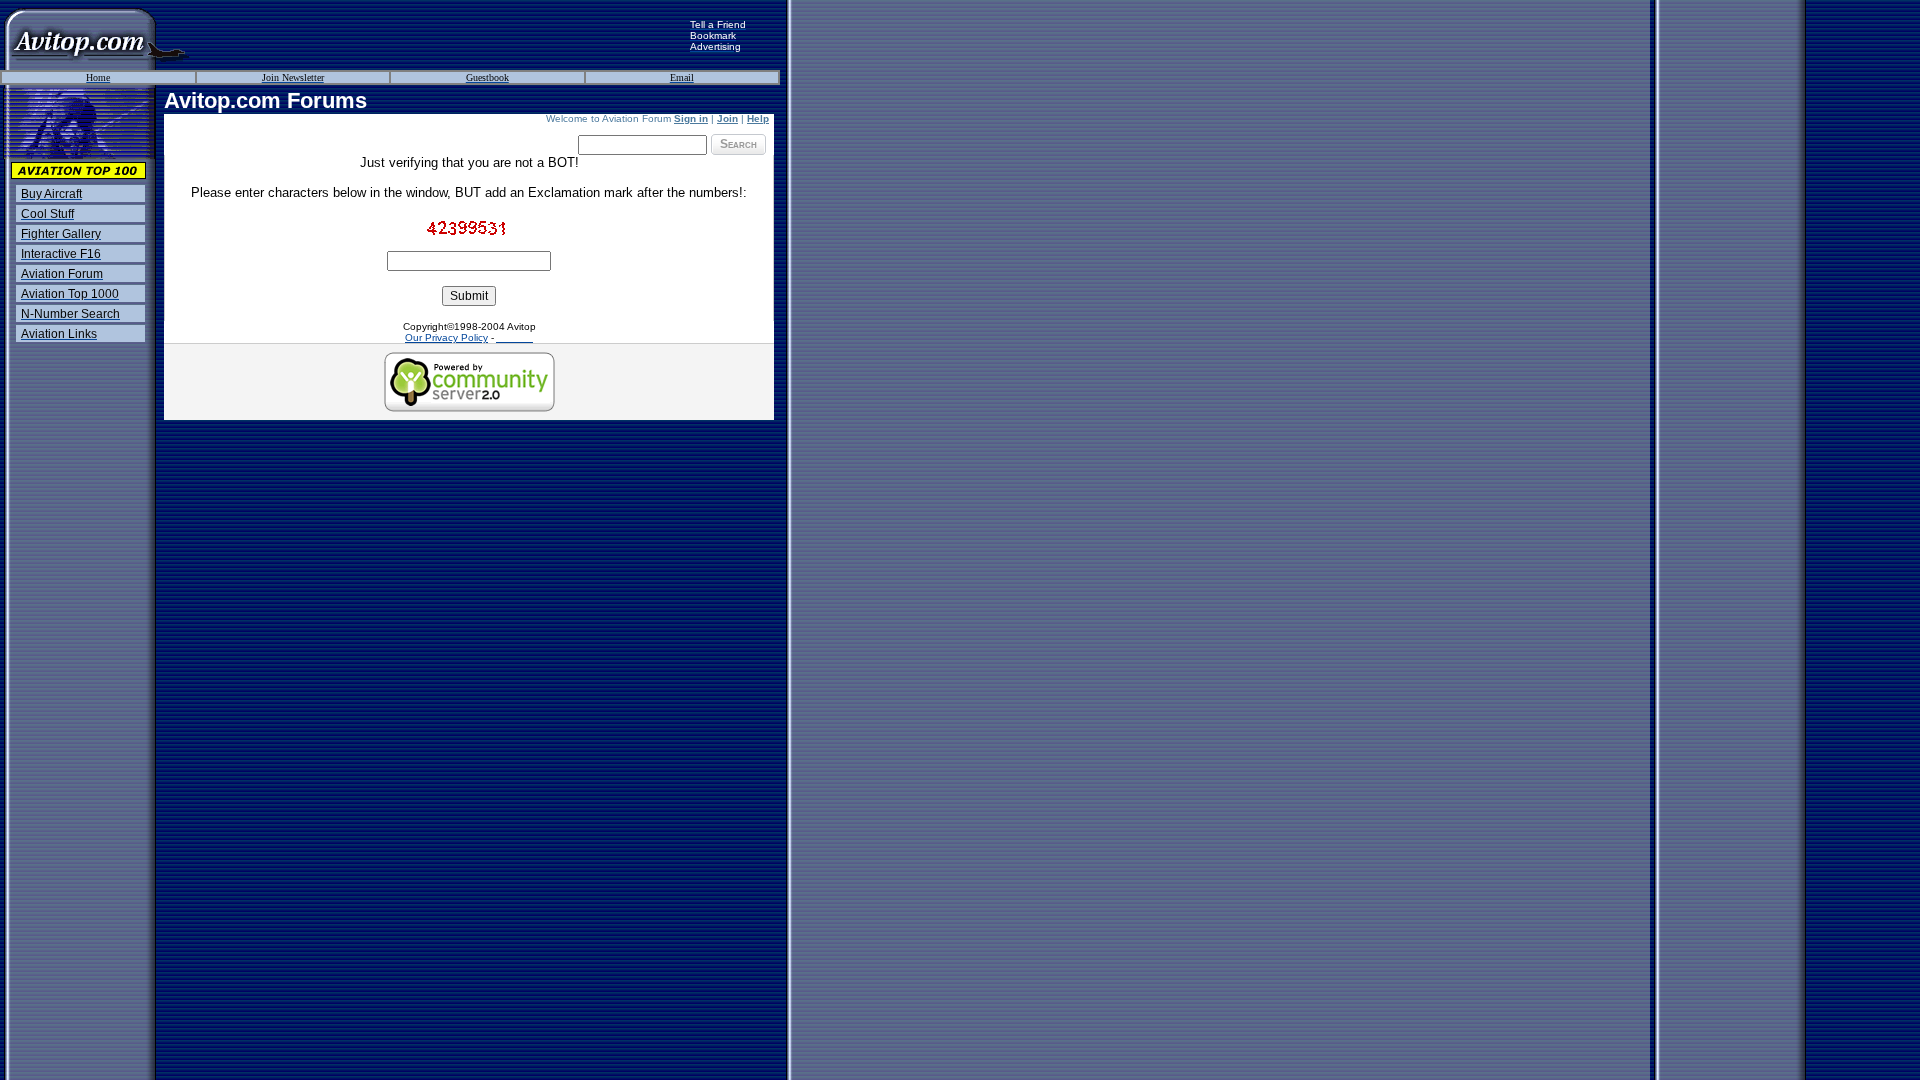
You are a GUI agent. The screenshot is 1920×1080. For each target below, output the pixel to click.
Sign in (691, 118)
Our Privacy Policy (446, 337)
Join (727, 118)
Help (758, 118)
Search (738, 144)
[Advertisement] (440, 35)
